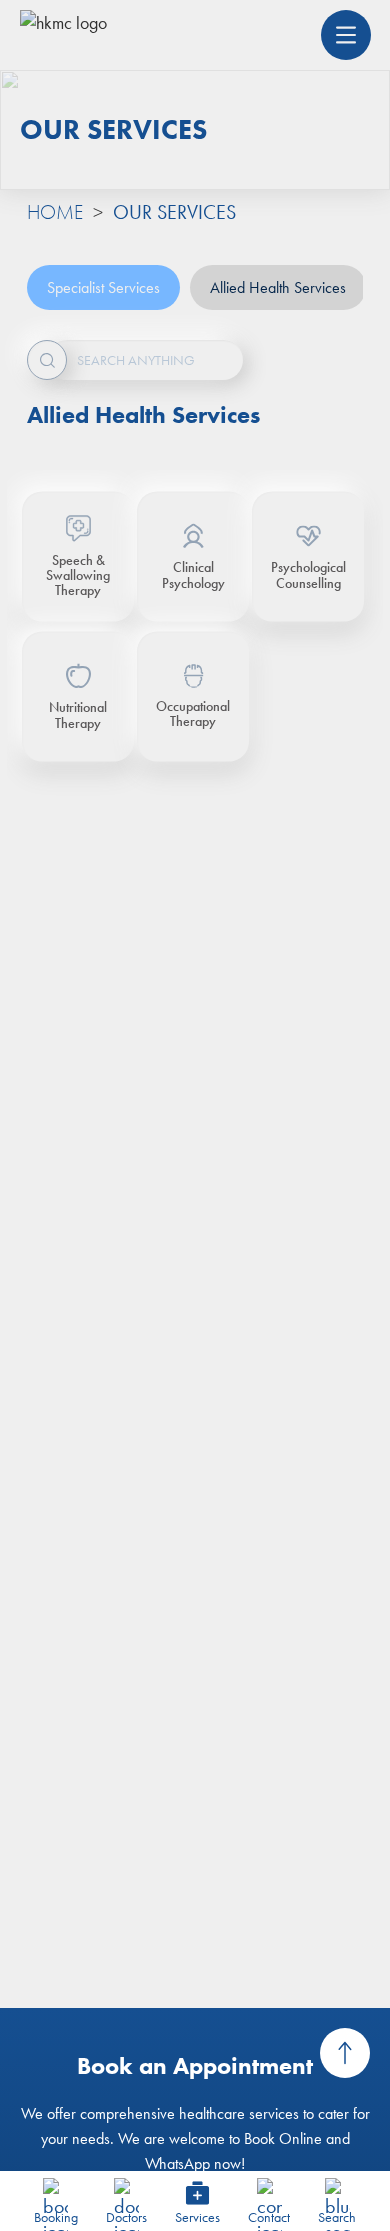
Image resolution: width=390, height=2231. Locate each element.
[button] (346, 35)
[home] (63, 35)
